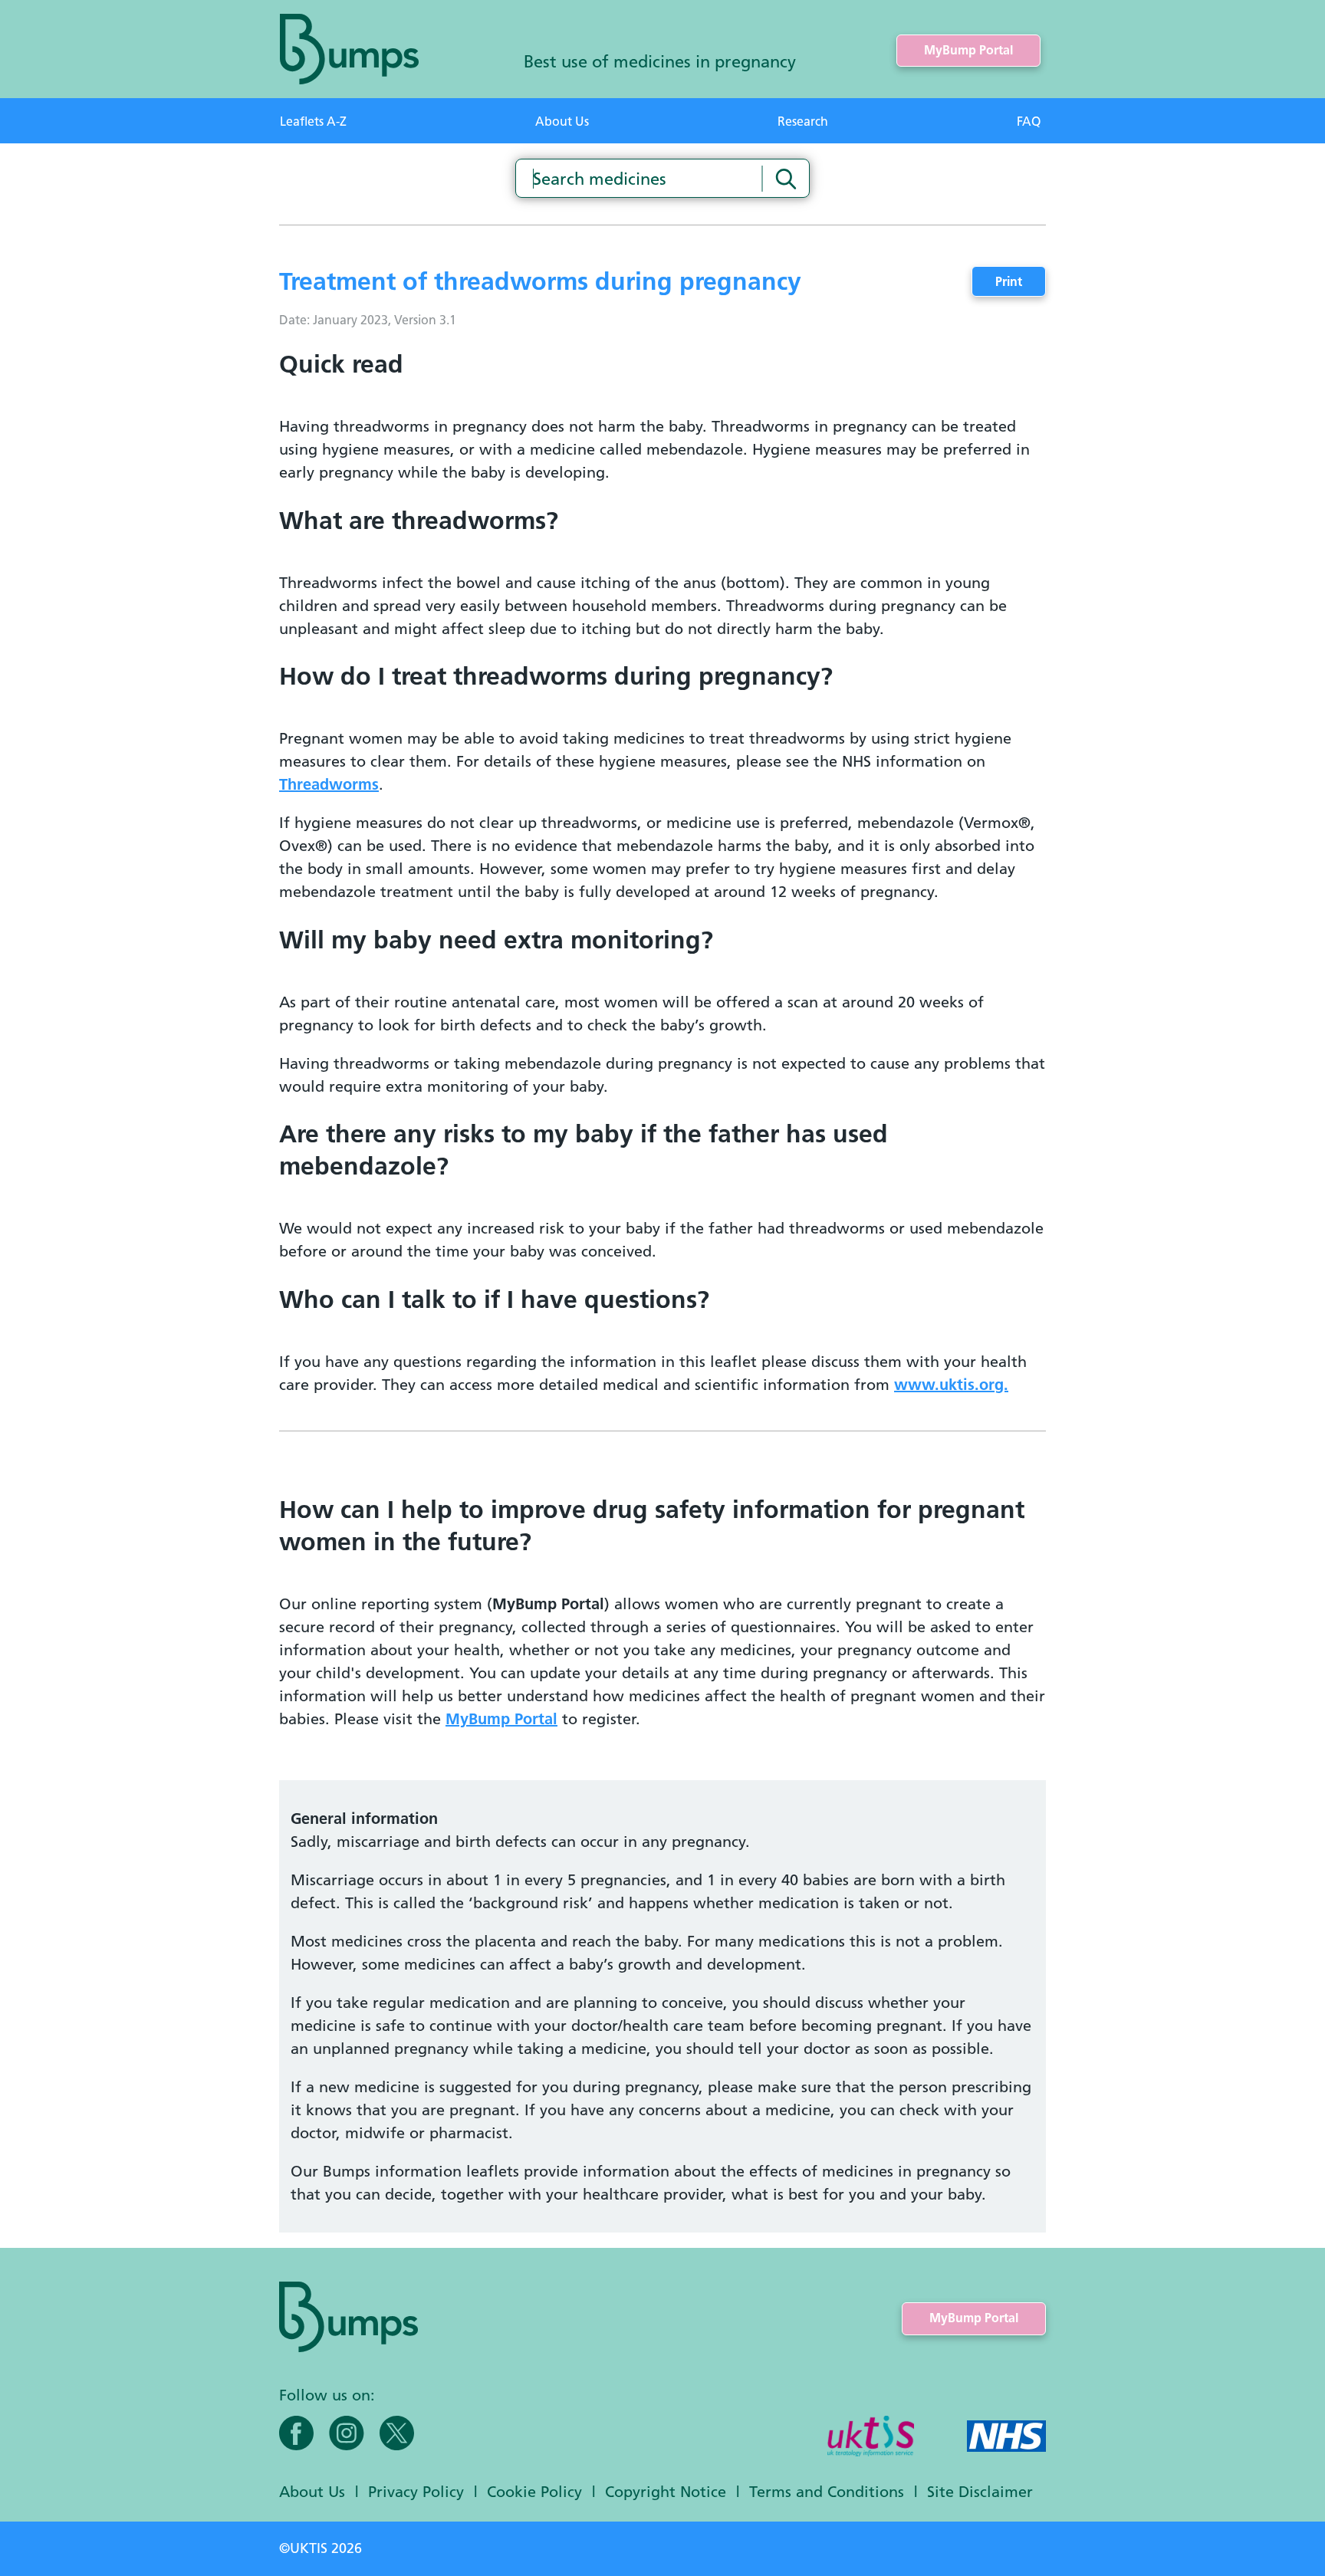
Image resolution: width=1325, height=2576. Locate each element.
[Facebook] (296, 2433)
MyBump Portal (968, 50)
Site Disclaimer (980, 2491)
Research (803, 122)
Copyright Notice (666, 2491)
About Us (562, 122)
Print (1009, 282)
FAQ (1029, 122)
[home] (349, 49)
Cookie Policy (534, 2491)
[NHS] (1006, 2438)
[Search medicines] (786, 179)
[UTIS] (871, 2438)
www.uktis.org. (951, 1384)
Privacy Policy (416, 2491)
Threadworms (329, 784)
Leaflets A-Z (313, 122)
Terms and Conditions (827, 2491)
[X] (397, 2433)
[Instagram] (347, 2433)
